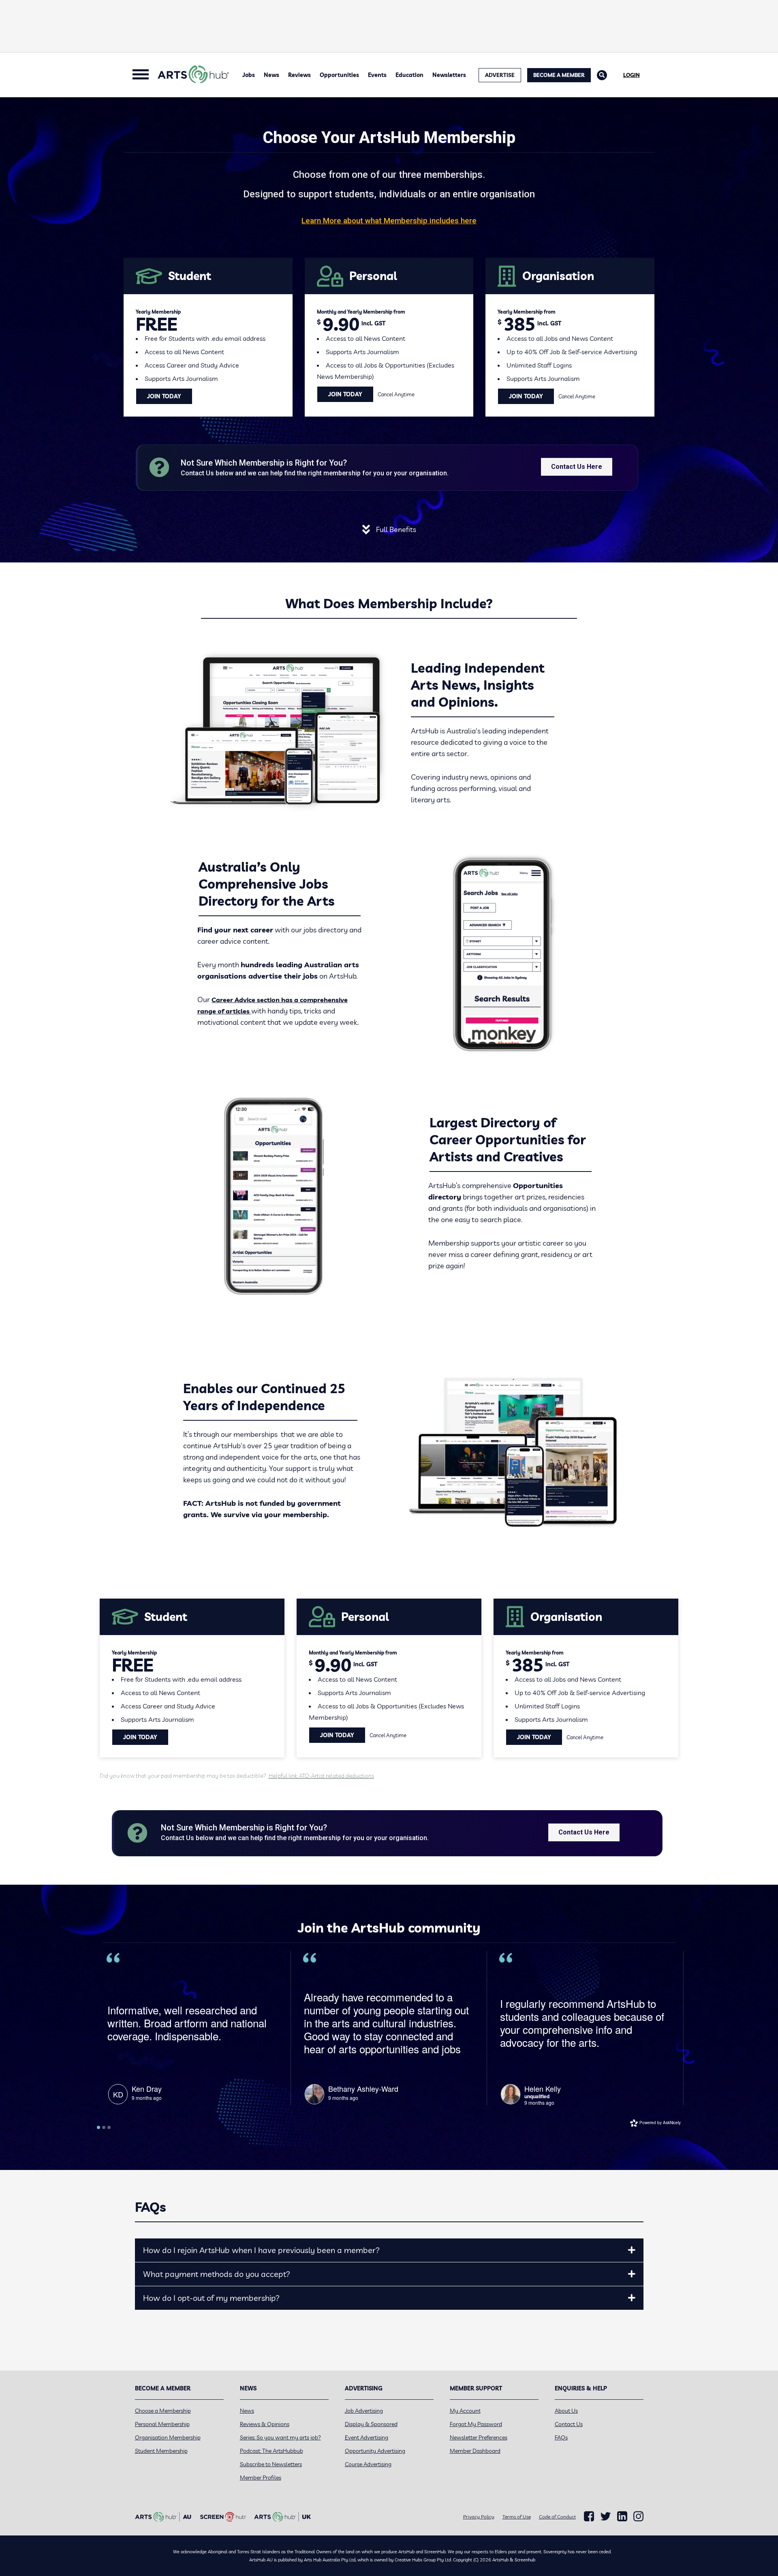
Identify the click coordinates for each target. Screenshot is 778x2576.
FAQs (561, 2437)
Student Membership (161, 2451)
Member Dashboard (475, 2451)
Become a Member (559, 75)
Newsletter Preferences (479, 2437)
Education (409, 75)
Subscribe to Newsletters (271, 2464)
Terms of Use (517, 2517)
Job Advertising (364, 2411)
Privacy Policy (479, 2517)
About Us (566, 2411)
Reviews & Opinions (265, 2424)
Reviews (299, 75)
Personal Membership (162, 2424)
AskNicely (672, 2123)
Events (377, 75)
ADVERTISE (500, 75)
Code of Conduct (557, 2517)
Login (632, 75)
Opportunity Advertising (375, 2451)
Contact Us (569, 2424)
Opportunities (339, 75)
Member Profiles (261, 2478)
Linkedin (622, 2516)
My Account (465, 2411)
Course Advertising (368, 2464)
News (271, 75)
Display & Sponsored (371, 2424)
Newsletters (449, 75)
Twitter (606, 2516)
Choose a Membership (163, 2411)
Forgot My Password (476, 2424)
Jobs (249, 75)
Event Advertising (367, 2437)
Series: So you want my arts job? (280, 2437)
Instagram (638, 2516)
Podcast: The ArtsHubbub (271, 2451)
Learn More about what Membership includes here (389, 221)
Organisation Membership (168, 2437)
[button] (632, 2250)
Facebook (589, 2516)
